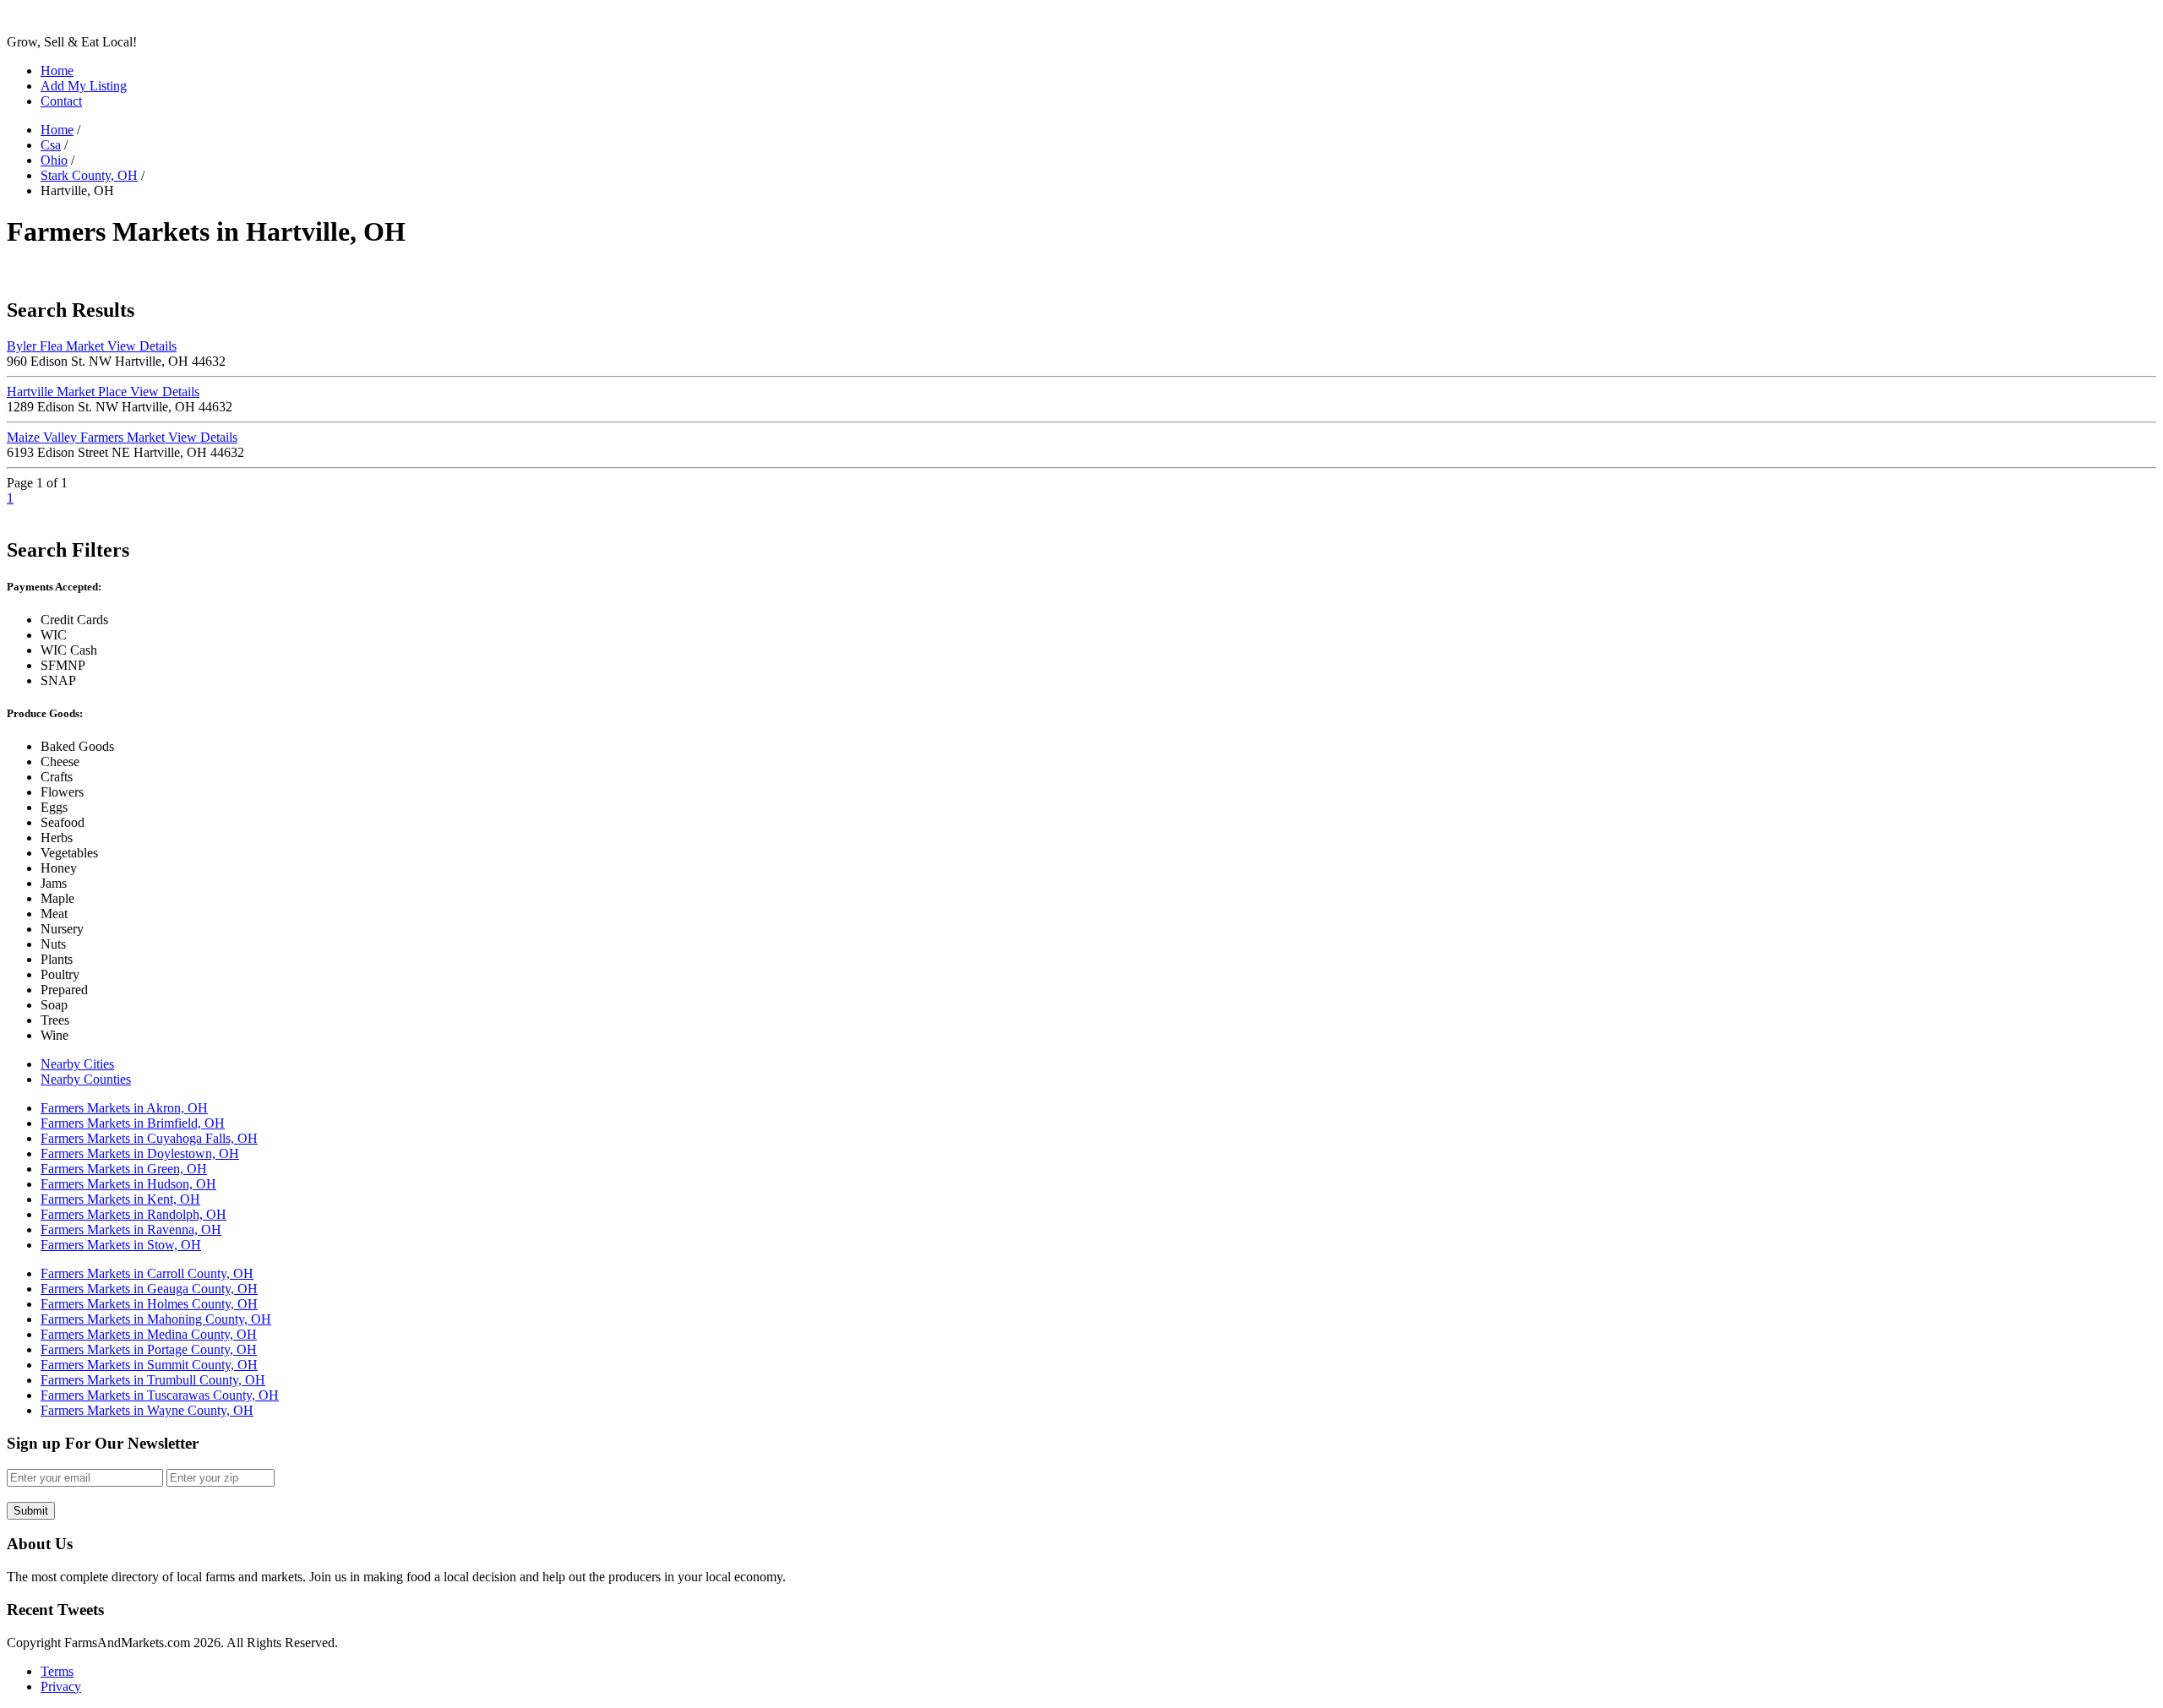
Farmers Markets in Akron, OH (124, 1108)
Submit (31, 1511)
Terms (57, 1671)
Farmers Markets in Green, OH (124, 1169)
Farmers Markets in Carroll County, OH (147, 1273)
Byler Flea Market (92, 346)
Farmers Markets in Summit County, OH (149, 1365)
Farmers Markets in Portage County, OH (149, 1349)
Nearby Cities (77, 1064)
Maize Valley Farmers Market (122, 437)
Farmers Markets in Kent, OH (120, 1199)
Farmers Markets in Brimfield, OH (133, 1123)
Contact (61, 101)
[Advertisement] (314, 272)
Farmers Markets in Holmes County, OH (149, 1304)
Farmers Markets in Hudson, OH (128, 1184)
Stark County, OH (89, 175)
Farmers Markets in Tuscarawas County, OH (160, 1395)
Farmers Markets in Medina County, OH (149, 1334)
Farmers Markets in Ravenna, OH (131, 1229)
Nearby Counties (86, 1079)
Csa (51, 145)
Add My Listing (84, 86)
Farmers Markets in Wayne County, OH (147, 1410)
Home (57, 71)
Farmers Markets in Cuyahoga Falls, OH (149, 1138)
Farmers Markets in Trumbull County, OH (153, 1380)
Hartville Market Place (103, 392)
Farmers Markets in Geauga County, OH (149, 1289)
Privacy (61, 1686)
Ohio (54, 160)
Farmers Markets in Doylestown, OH (140, 1153)
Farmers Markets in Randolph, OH (133, 1214)
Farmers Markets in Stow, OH (121, 1245)
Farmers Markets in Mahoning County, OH (156, 1319)
